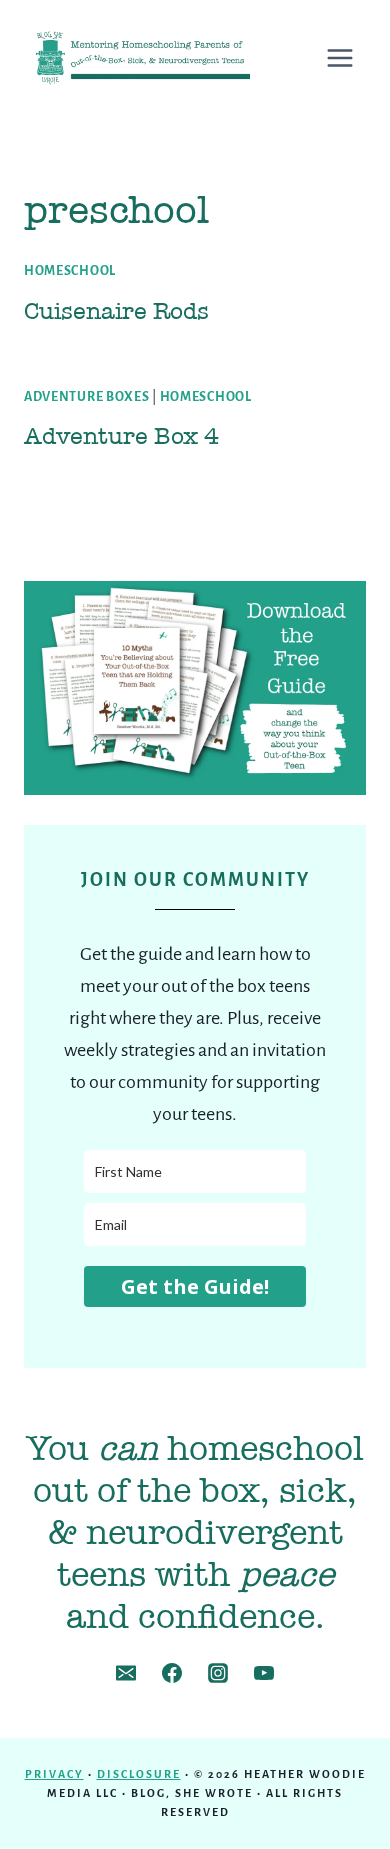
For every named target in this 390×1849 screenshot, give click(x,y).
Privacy (54, 1774)
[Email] (126, 1673)
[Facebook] (172, 1673)
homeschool (70, 271)
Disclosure (139, 1774)
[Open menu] (350, 58)
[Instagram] (218, 1673)
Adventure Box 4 (121, 436)
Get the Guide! (195, 1286)
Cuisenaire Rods (116, 311)
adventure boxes (87, 397)
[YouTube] (264, 1673)
